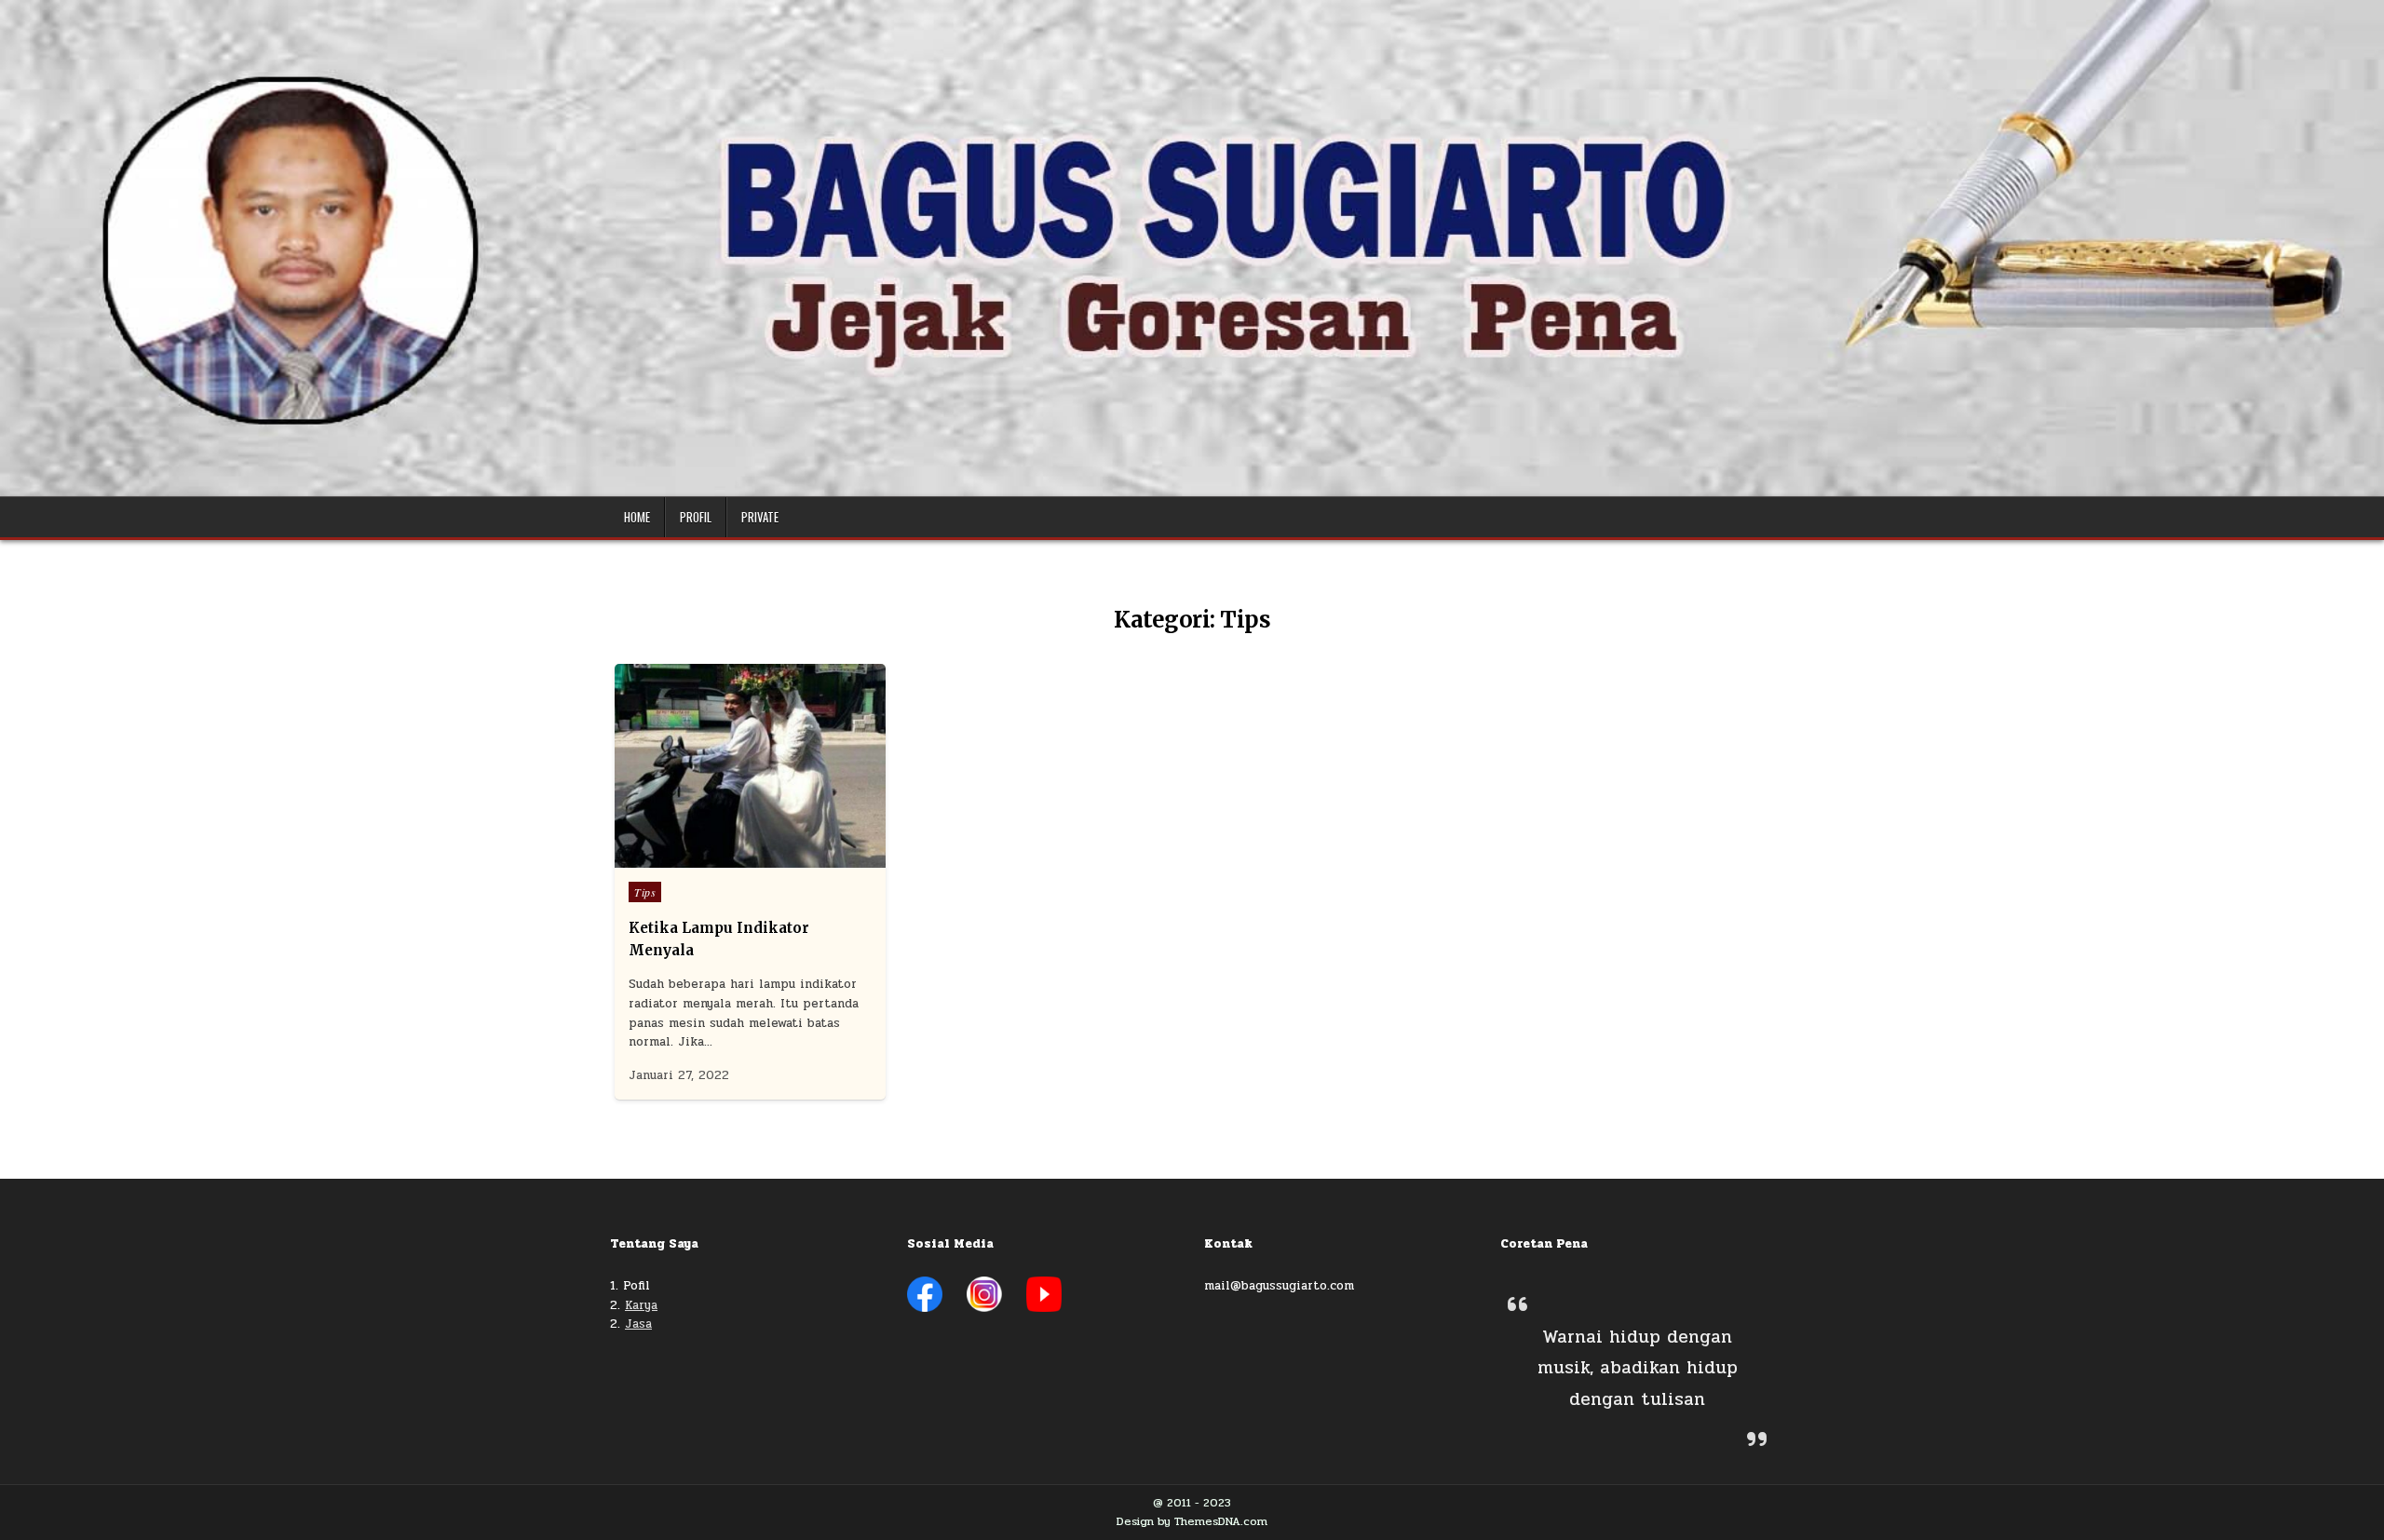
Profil (696, 517)
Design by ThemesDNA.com (1192, 1521)
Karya (641, 1305)
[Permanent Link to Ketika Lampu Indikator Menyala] (750, 766)
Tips (645, 892)
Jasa (638, 1324)
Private (760, 517)
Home (637, 517)
